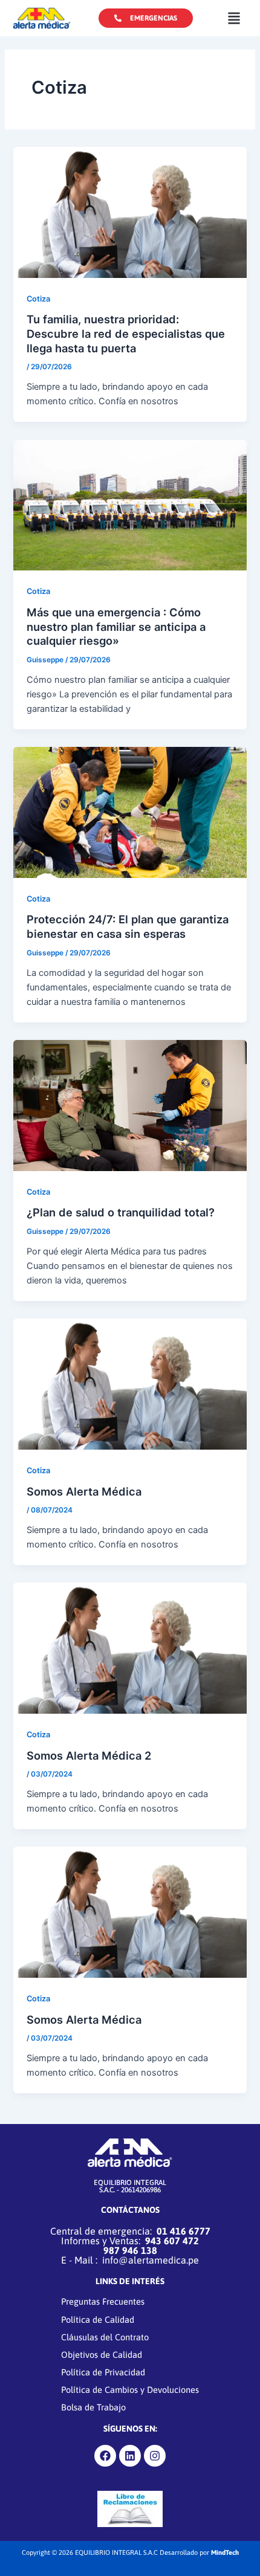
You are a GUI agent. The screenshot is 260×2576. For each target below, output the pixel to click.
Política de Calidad (98, 2319)
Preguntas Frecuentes (103, 2301)
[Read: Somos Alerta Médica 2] (130, 1648)
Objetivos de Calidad (102, 2355)
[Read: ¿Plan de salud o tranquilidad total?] (130, 1105)
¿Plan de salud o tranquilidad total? (121, 1212)
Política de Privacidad (103, 2372)
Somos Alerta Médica (84, 1491)
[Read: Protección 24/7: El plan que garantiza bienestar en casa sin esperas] (130, 812)
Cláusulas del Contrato (105, 2337)
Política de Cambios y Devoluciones (130, 2390)
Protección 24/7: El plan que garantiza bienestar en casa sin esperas (128, 926)
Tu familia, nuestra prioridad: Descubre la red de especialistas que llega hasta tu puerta (126, 333)
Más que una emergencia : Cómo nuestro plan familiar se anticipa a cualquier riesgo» (116, 626)
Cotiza (38, 299)
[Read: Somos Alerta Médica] (130, 1384)
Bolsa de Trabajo (93, 2407)
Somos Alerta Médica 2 (89, 1755)
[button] (234, 18)
